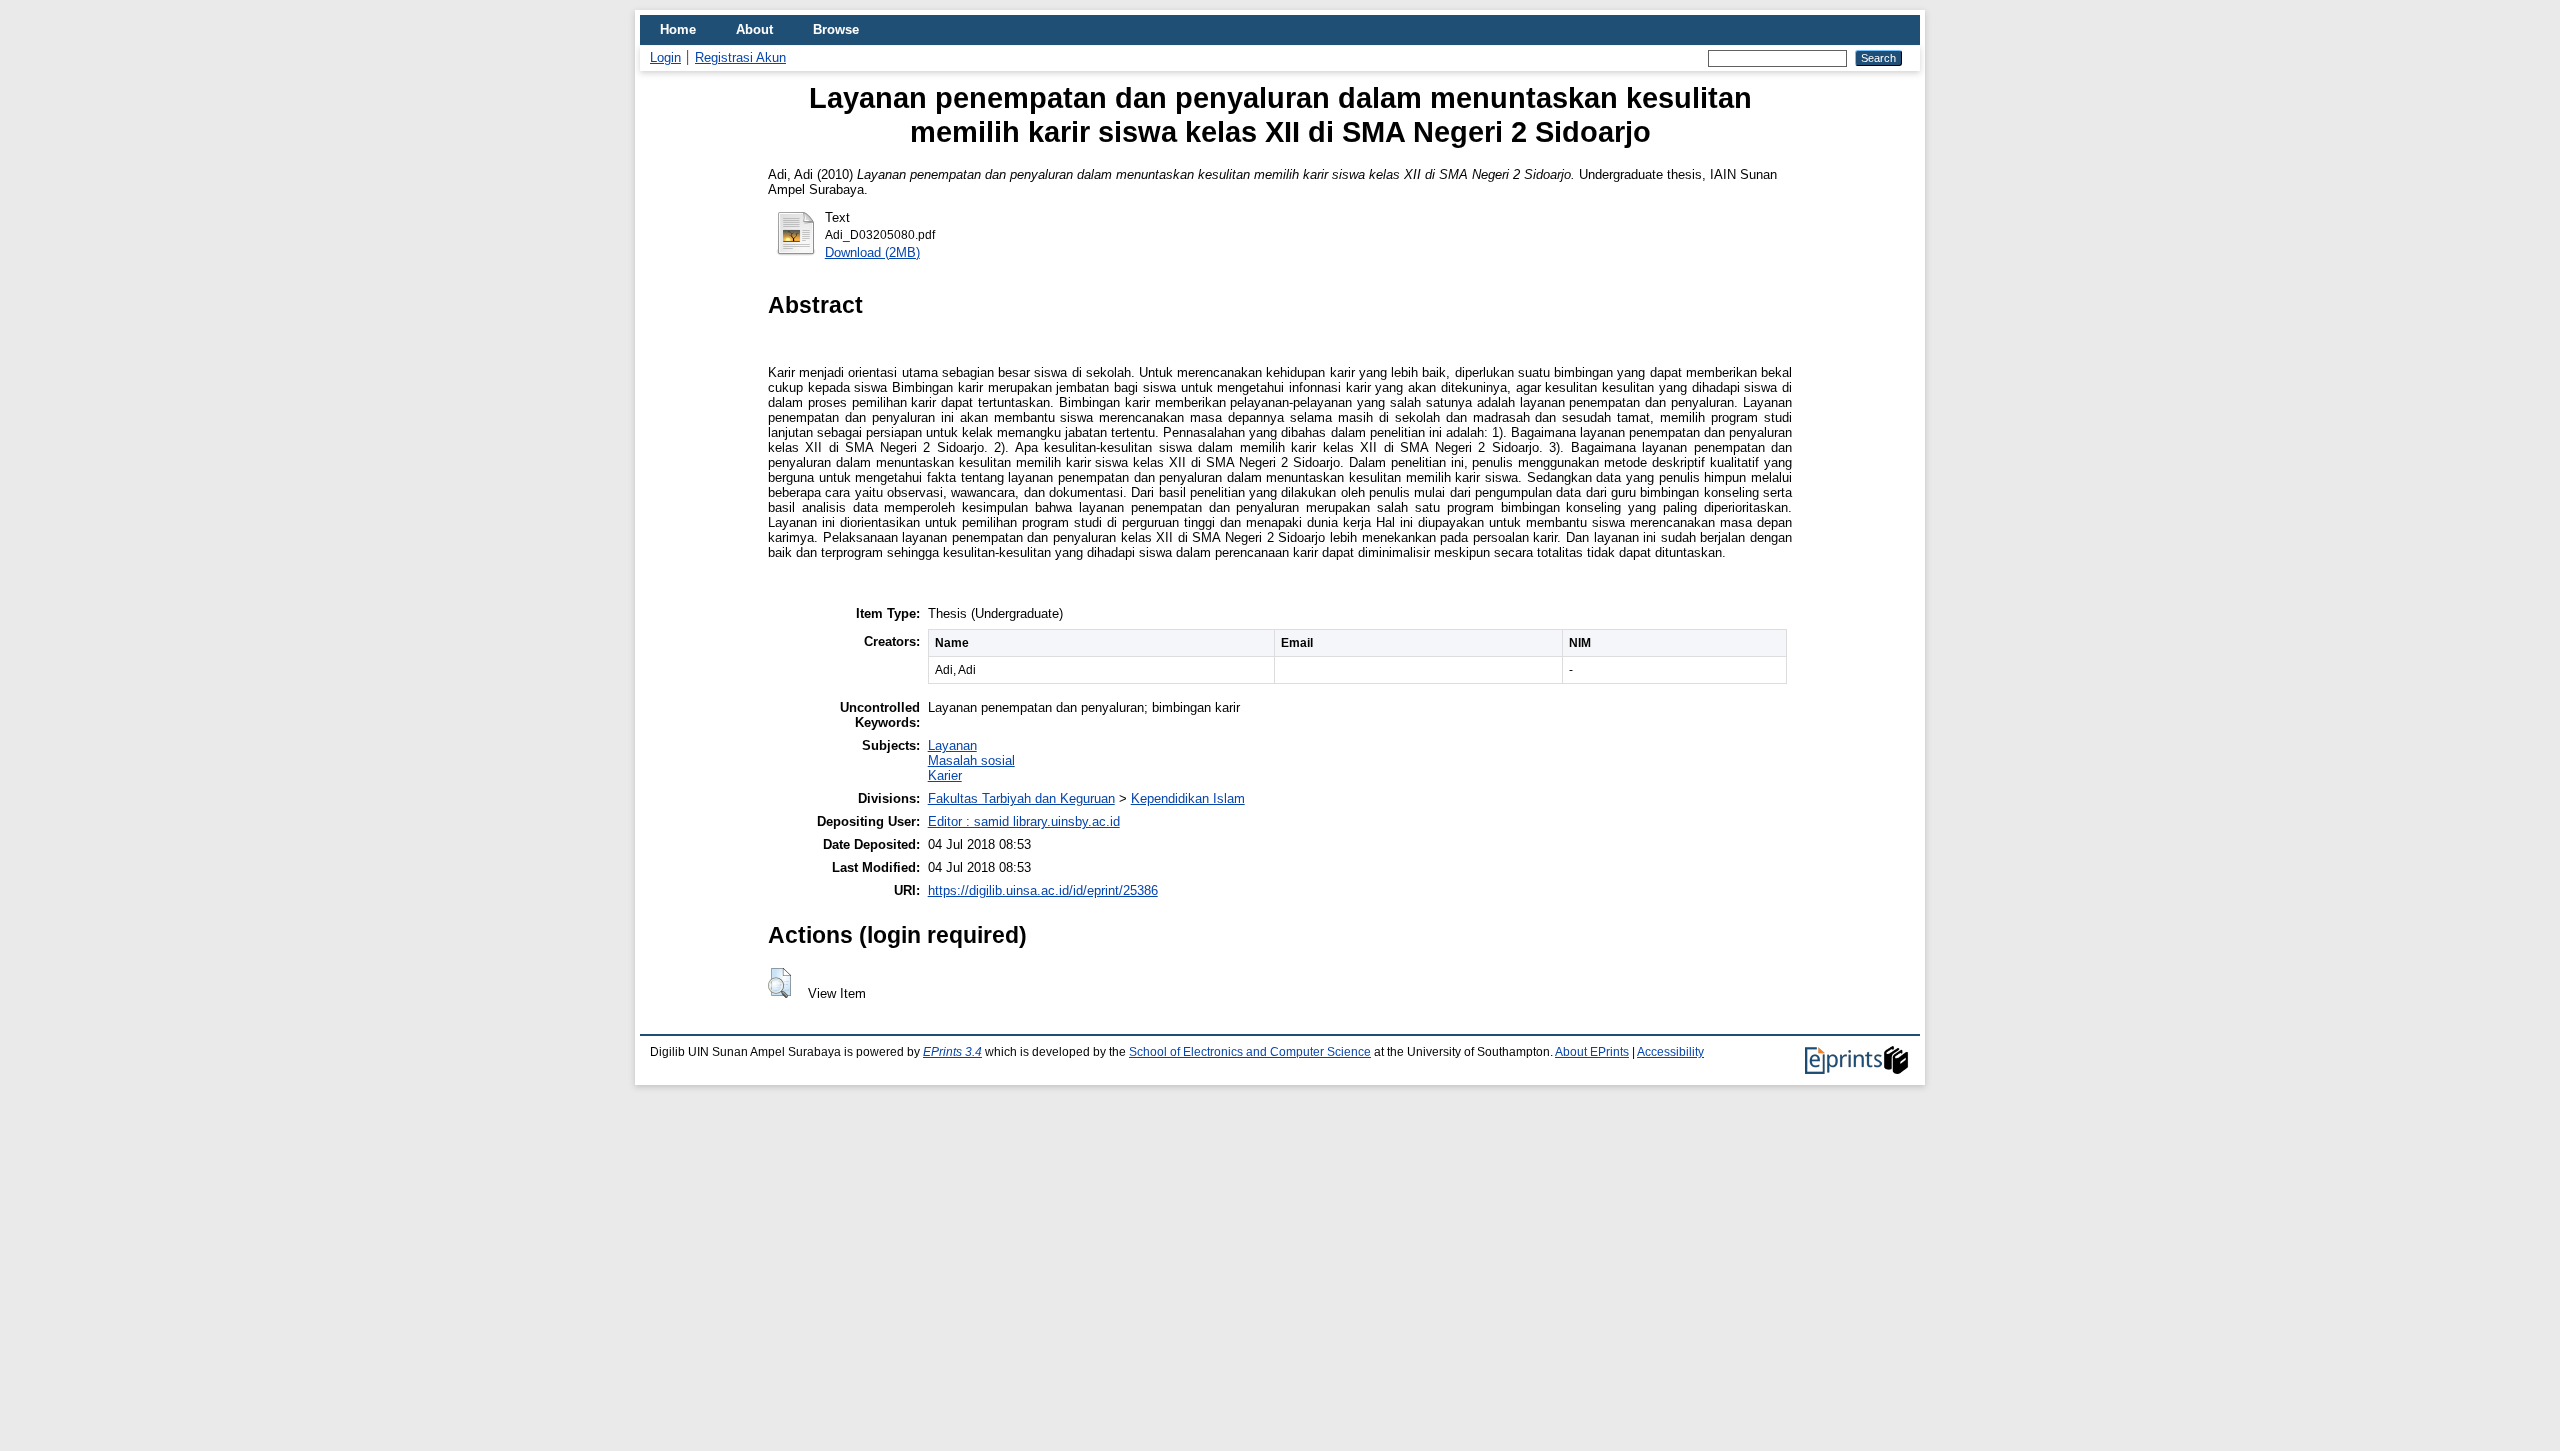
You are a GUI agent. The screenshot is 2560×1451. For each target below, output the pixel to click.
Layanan (952, 745)
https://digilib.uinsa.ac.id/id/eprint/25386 (1043, 890)
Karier (945, 775)
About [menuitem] (754, 29)
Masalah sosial (971, 760)
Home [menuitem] (678, 29)
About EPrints (1592, 1052)
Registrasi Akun (740, 57)
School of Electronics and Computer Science (1250, 1052)
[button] (779, 983)
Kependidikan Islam (1188, 798)
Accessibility (1670, 1052)
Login (665, 57)
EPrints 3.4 (952, 1052)
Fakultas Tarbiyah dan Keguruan (1021, 798)
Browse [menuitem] (836, 29)
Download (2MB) (872, 252)
